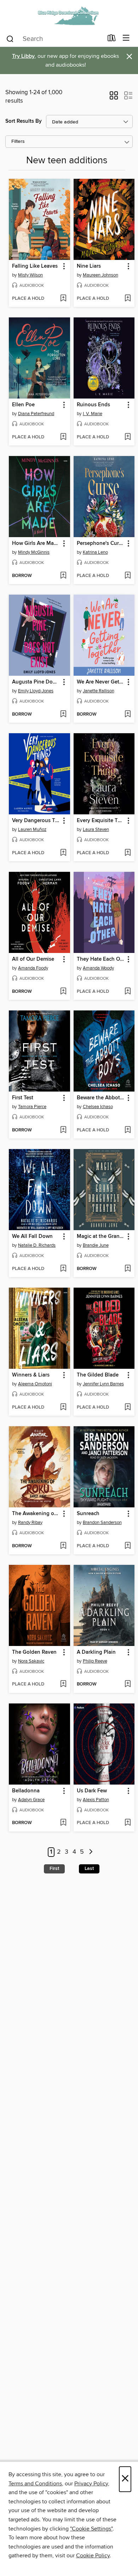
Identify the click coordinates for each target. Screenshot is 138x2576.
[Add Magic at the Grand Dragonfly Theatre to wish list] (128, 1269)
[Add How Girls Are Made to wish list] (63, 576)
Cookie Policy (93, 2556)
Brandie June (96, 1245)
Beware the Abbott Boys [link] (101, 1098)
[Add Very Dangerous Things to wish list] (63, 853)
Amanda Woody (98, 968)
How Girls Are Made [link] (36, 543)
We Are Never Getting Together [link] (101, 682)
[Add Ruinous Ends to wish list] (128, 437)
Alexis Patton (96, 1800)
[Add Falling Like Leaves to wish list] (63, 299)
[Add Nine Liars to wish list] (128, 299)
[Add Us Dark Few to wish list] (128, 1823)
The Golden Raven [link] (34, 1652)
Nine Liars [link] (89, 266)
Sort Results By (24, 121)
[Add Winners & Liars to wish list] (63, 1408)
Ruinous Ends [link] (93, 405)
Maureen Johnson (100, 275)
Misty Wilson (30, 275)
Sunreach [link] (88, 1514)
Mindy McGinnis (34, 552)
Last (89, 1869)
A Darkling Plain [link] (96, 1652)
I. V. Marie (93, 414)
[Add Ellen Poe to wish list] (63, 437)
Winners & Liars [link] (31, 1375)
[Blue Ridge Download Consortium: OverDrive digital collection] (69, 15)
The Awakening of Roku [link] (36, 1514)
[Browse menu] (126, 38)
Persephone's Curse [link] (100, 543)
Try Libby (23, 56)
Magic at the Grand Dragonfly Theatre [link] (101, 1237)
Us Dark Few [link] (92, 1791)
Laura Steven (96, 830)
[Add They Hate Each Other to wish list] (128, 992)
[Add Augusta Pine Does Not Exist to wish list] (63, 715)
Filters (18, 142)
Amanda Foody (33, 968)
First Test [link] (23, 1098)
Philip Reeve (95, 1661)
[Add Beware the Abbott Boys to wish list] (128, 1130)
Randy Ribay (30, 1523)
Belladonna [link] (26, 1791)
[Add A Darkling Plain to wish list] (128, 1684)
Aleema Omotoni (35, 1384)
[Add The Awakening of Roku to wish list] (63, 1546)
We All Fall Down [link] (32, 1237)
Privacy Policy (91, 2484)
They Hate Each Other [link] (101, 959)
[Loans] (112, 40)
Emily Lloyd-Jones (36, 691)
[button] (114, 98)
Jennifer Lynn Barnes (103, 1384)
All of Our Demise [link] (33, 959)
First (54, 1869)
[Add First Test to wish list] (63, 1130)
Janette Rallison (99, 691)
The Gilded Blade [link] (98, 1375)
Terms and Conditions (35, 2484)
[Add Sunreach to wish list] (128, 1546)
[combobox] (54, 39)
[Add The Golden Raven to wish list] (63, 1684)
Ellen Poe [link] (23, 405)
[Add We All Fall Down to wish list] (63, 1269)
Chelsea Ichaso (98, 1107)
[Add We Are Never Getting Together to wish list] (128, 715)
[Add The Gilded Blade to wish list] (128, 1408)
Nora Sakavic (31, 1661)
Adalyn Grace (31, 1800)
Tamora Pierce (32, 1107)
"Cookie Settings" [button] (91, 2529)
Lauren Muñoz (32, 830)
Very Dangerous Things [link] (36, 821)
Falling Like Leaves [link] (35, 266)
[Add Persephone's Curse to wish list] (128, 576)
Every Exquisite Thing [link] (101, 821)
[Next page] (91, 1852)
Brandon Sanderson (102, 1523)
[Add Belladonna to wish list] (63, 1823)
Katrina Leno (95, 552)
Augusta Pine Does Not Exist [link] (36, 682)
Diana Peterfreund (36, 414)
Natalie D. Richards (37, 1245)
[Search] (10, 38)
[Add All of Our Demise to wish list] (63, 992)
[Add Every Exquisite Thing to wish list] (128, 853)
